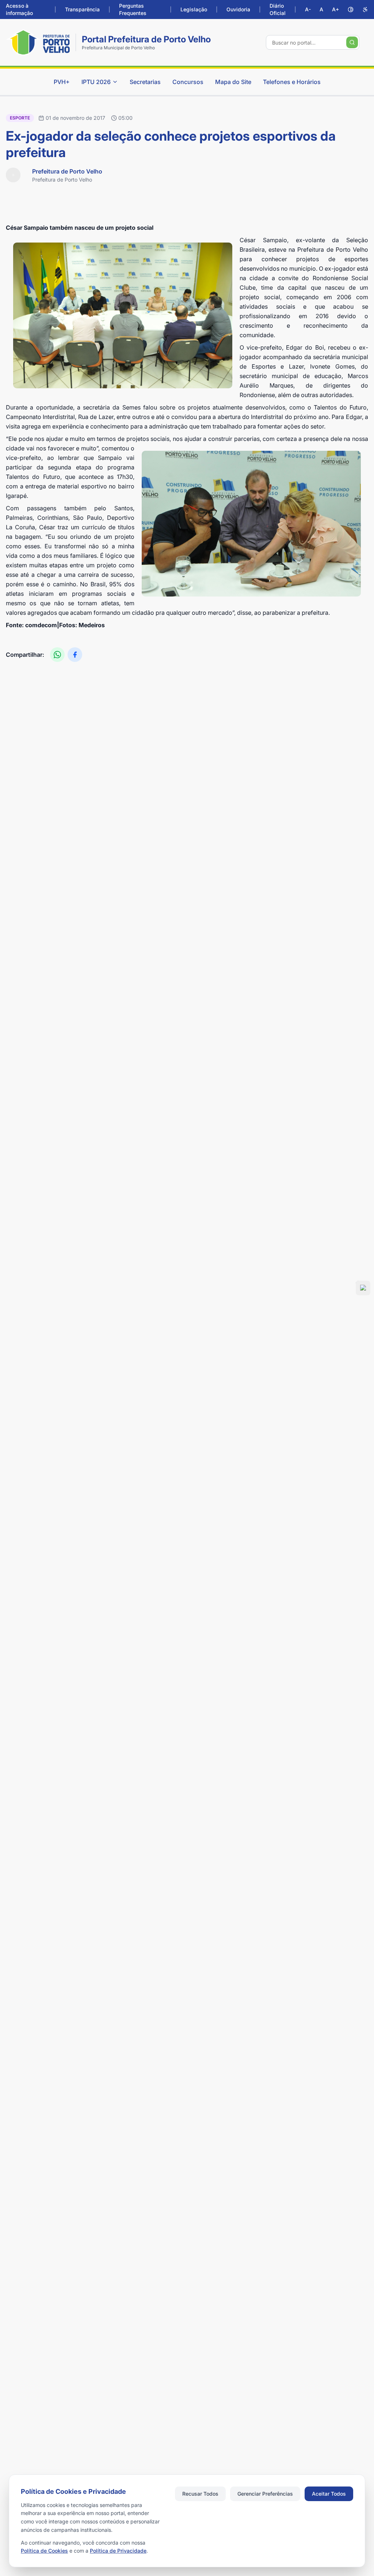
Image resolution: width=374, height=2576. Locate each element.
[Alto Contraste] (351, 9)
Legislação (194, 9)
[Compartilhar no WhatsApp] (57, 655)
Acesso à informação (19, 9)
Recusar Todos (200, 2494)
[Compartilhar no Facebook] (75, 655)
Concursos (188, 82)
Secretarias (145, 82)
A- (308, 9)
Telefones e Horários (292, 82)
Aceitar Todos (329, 2494)
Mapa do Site (233, 82)
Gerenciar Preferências (265, 2494)
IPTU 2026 (96, 82)
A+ (335, 9)
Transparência (82, 9)
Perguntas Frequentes (133, 9)
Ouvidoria (238, 9)
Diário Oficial (278, 9)
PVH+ (62, 82)
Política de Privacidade (118, 2551)
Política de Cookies (44, 2551)
